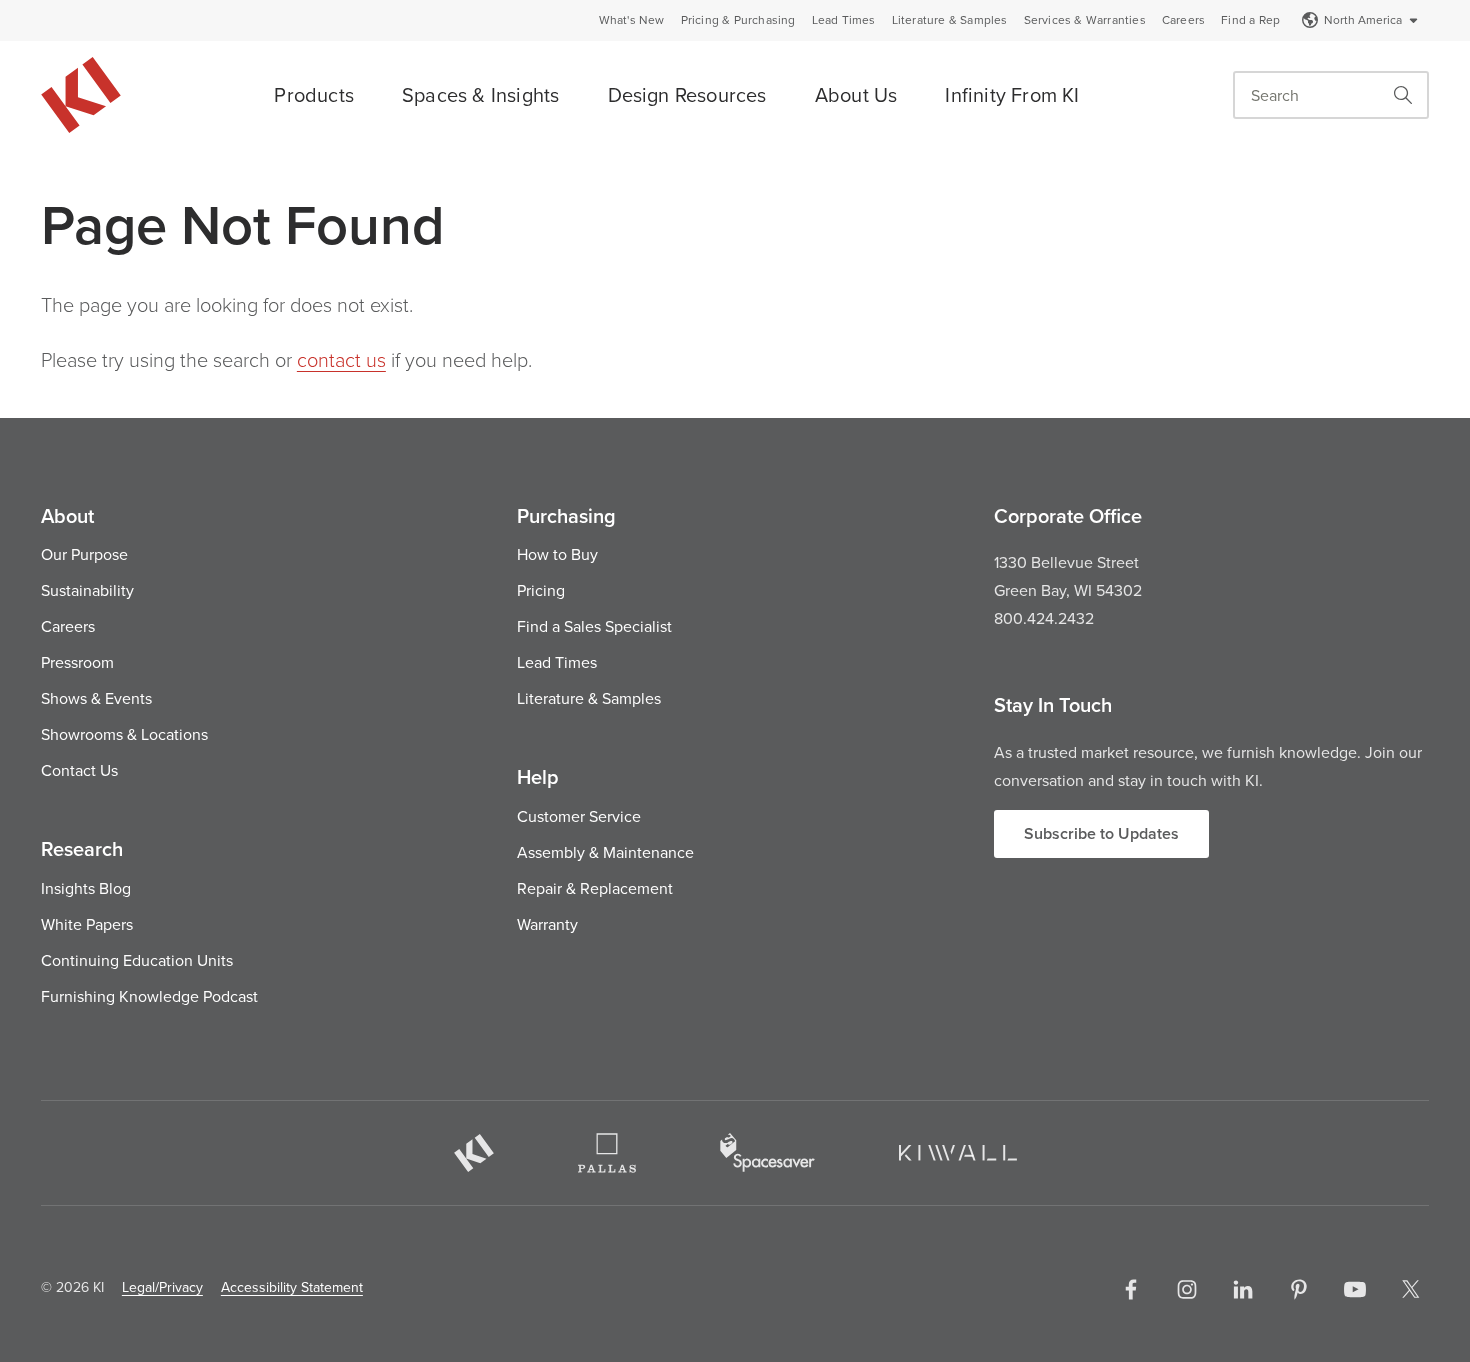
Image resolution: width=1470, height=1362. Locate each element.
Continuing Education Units (137, 960)
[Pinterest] (1299, 1289)
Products (314, 94)
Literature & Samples (950, 20)
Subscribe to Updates (1101, 833)
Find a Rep (1250, 20)
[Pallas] (607, 1153)
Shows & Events (96, 698)
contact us (341, 359)
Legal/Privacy (162, 1287)
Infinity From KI (1012, 94)
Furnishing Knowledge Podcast (149, 996)
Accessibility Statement (292, 1287)
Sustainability (87, 590)
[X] (1411, 1289)
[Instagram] (1187, 1289)
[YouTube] (1355, 1289)
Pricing (541, 590)
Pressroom (77, 662)
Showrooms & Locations (124, 734)
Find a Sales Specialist (594, 626)
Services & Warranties (1085, 20)
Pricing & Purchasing (738, 20)
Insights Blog (86, 888)
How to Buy (557, 554)
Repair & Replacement (595, 888)
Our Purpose (84, 554)
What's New (632, 20)
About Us (856, 94)
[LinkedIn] (1243, 1289)
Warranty (547, 924)
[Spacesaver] (767, 1152)
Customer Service (579, 816)
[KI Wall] (958, 1153)
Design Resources (687, 94)
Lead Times (844, 20)
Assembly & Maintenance (605, 852)
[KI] (474, 1153)
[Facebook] (1131, 1289)
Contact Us (79, 770)
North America (1363, 19)
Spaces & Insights (480, 94)
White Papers (87, 924)
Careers (1183, 20)
